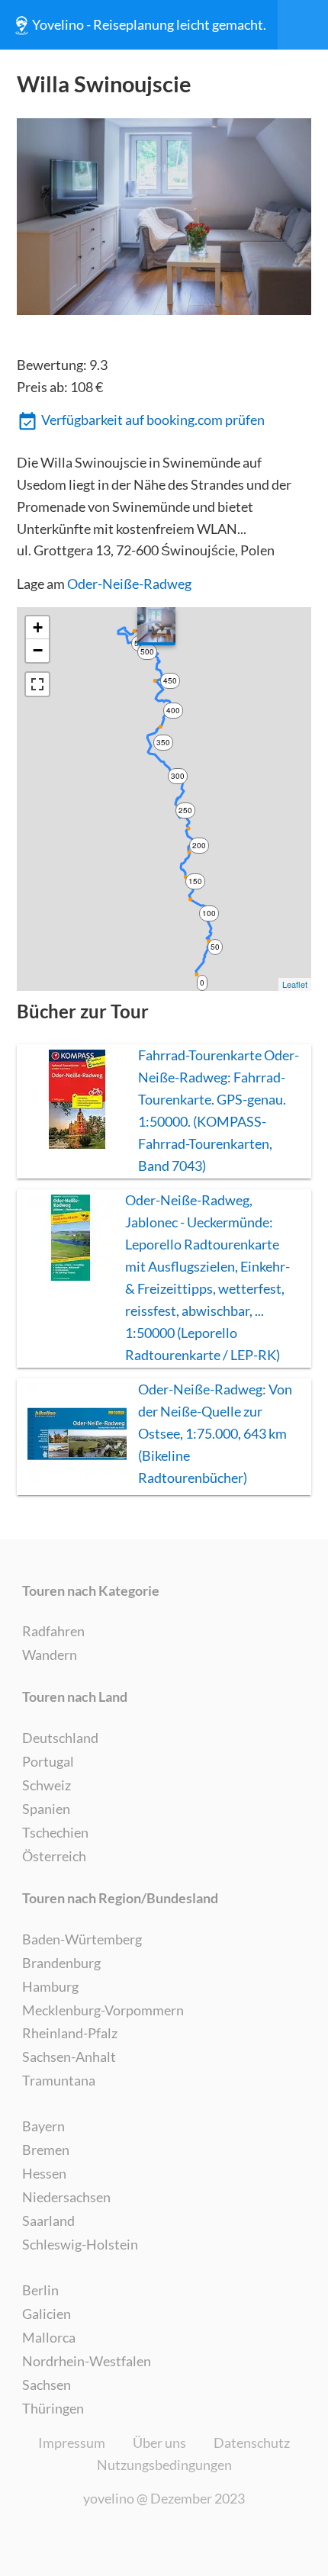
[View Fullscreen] (37, 684)
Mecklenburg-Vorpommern (103, 2010)
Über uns (159, 2443)
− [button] (38, 650)
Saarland (48, 2221)
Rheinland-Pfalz (70, 2033)
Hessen (44, 2173)
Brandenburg (61, 1963)
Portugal (48, 1761)
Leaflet (295, 984)
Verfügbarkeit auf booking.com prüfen (153, 420)
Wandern (50, 1655)
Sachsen (47, 2385)
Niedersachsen (66, 2197)
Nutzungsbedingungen (164, 2465)
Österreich (54, 1856)
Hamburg (50, 1986)
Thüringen (53, 2408)
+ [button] (38, 627)
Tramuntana (59, 2080)
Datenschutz (252, 2443)
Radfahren (53, 1631)
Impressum (72, 2443)
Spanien (46, 1809)
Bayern (43, 2126)
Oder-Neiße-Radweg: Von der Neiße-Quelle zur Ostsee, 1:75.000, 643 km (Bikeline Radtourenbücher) (215, 1433)
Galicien (47, 2314)
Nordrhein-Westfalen (87, 2361)
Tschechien (55, 1832)
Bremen (46, 2150)
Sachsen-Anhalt (69, 2057)
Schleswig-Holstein (80, 2244)
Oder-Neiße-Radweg (129, 584)
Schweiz (47, 1785)
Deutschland (60, 1738)
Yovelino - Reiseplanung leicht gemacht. (149, 24)
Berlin (40, 2290)
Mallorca (49, 2337)
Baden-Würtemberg (82, 1939)
